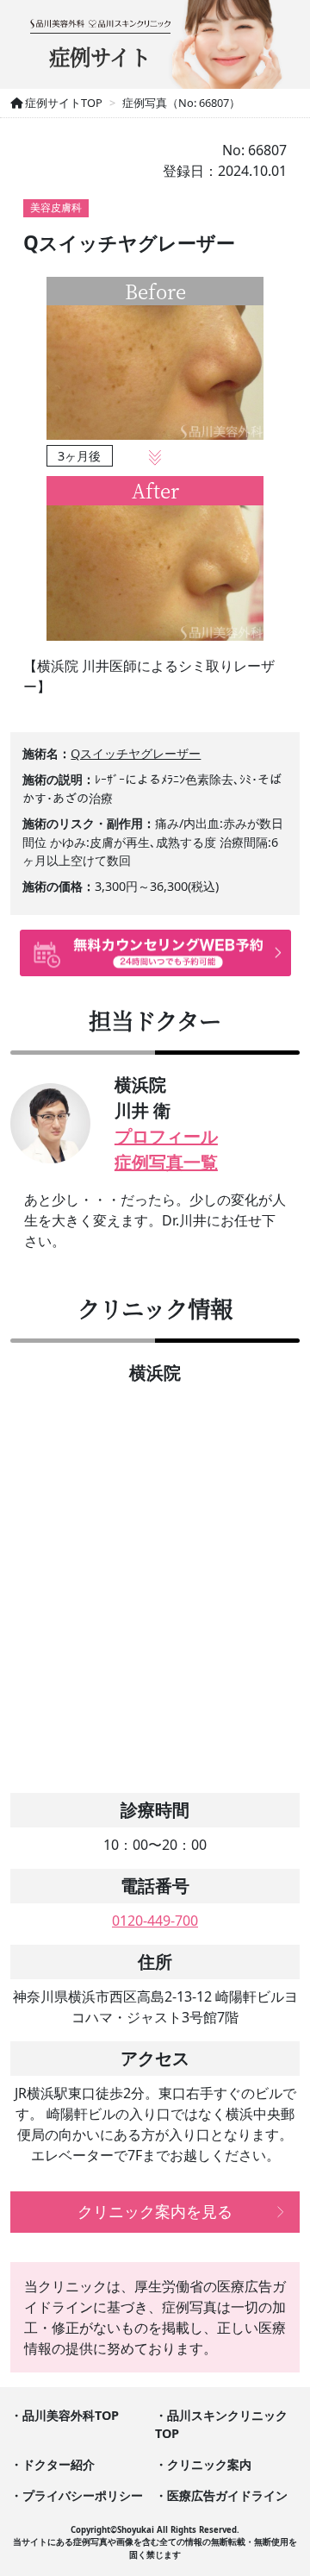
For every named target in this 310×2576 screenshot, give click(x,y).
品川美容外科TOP (71, 2415)
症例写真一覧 (166, 1162)
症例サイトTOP (62, 103)
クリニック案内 (209, 2464)
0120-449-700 (155, 1921)
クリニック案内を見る (155, 2211)
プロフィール (166, 1136)
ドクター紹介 (59, 2464)
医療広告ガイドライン (227, 2495)
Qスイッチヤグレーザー (136, 753)
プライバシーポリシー (83, 2495)
